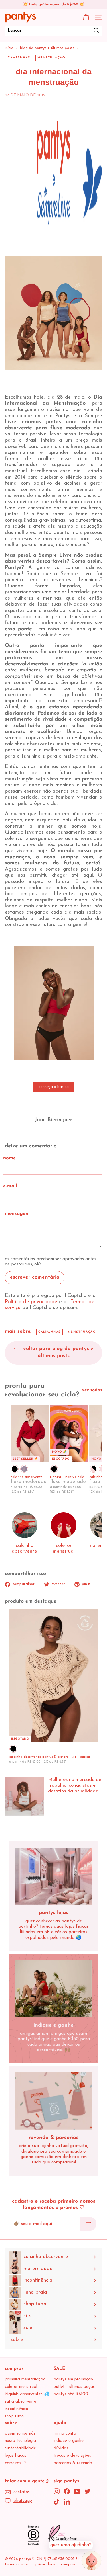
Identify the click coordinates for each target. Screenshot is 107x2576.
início (9, 48)
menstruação (52, 58)
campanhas (19, 58)
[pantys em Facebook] (67, 2491)
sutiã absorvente (21, 2402)
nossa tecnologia (20, 2441)
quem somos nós (20, 2434)
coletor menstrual (21, 2387)
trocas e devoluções (72, 2456)
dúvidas (61, 2448)
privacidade (45, 2564)
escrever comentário (35, 1277)
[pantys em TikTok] (57, 2502)
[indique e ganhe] (53, 1989)
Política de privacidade (31, 1302)
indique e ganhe (69, 2441)
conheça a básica (53, 1087)
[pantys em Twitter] (87, 2491)
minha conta (65, 2434)
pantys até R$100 (71, 2394)
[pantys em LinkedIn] (67, 2502)
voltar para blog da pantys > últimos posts (57, 1353)
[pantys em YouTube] (77, 2491)
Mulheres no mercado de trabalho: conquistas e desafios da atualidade (75, 1785)
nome (9, 1158)
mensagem (17, 1214)
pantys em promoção (73, 2379)
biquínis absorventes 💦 (27, 2394)
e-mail (10, 1186)
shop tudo (14, 2416)
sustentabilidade (20, 2448)
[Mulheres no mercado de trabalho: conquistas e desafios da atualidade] (24, 1796)
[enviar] (88, 2224)
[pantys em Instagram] (57, 2491)
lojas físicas (16, 2456)
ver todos (92, 1390)
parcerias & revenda (73, 2463)
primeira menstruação (25, 2379)
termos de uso (17, 2564)
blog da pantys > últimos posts (47, 48)
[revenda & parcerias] (53, 2101)
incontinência (17, 2409)
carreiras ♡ (16, 2463)
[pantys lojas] (53, 1876)
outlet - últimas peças (74, 2387)
